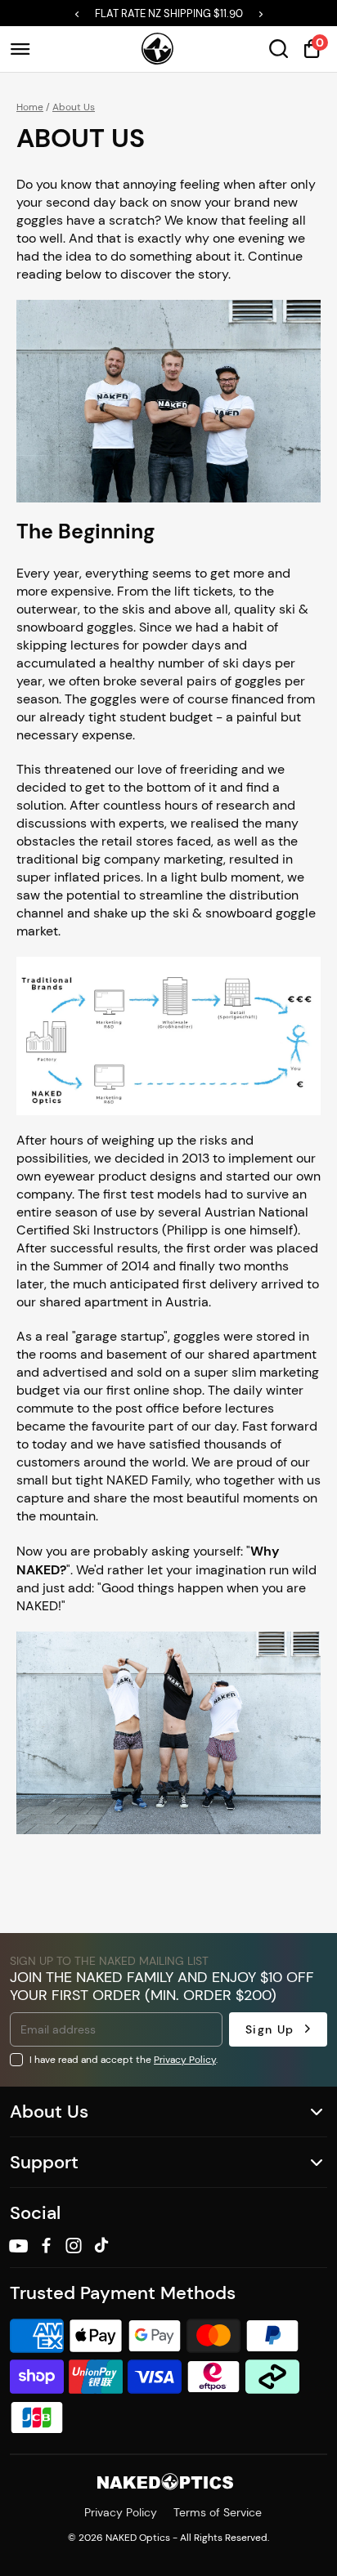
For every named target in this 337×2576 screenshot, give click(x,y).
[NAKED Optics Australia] (157, 49)
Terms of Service (218, 2512)
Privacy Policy (185, 2059)
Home (30, 107)
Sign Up (270, 2029)
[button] (77, 14)
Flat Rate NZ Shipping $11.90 (169, 13)
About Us (74, 107)
